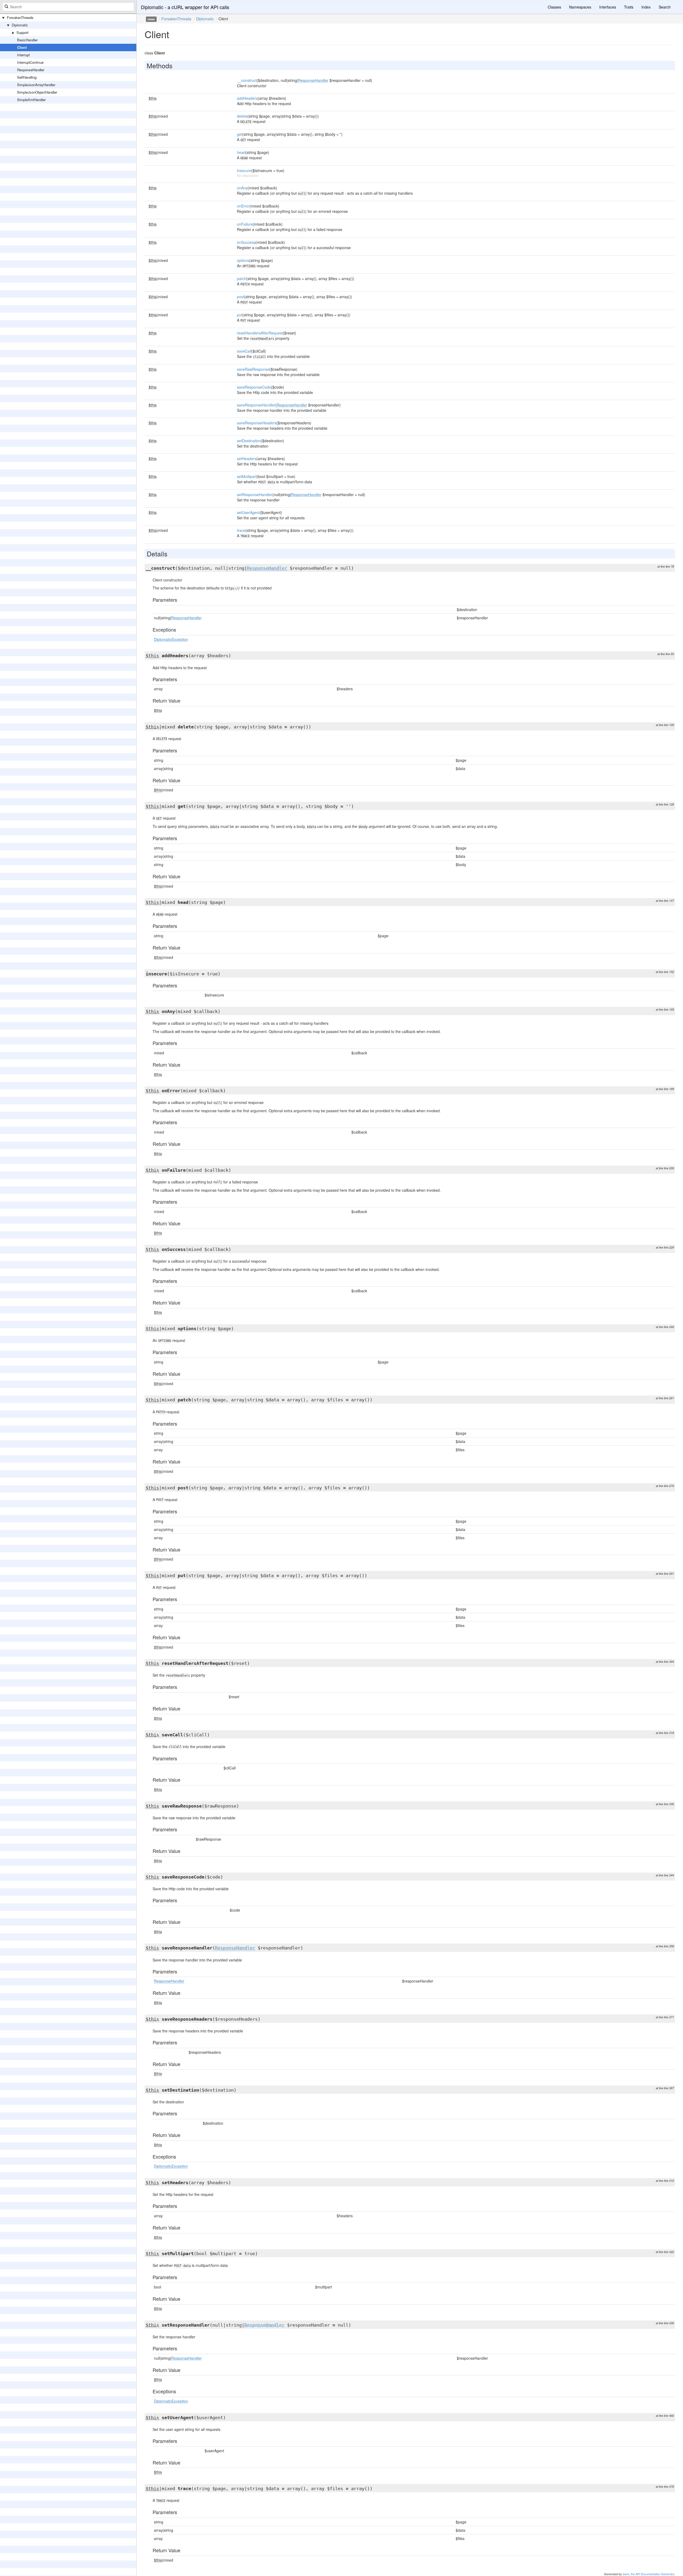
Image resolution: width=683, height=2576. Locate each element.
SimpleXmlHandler (31, 100)
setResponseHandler (255, 495)
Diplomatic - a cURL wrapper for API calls (185, 7)
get (240, 134)
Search (665, 7)
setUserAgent (248, 512)
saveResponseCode (254, 387)
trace (241, 530)
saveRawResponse (253, 369)
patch (242, 278)
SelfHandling (27, 77)
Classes (554, 7)
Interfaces (608, 7)
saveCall (244, 351)
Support (23, 32)
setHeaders (247, 458)
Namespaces (580, 7)
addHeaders (247, 98)
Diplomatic (20, 25)
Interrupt (23, 55)
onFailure (245, 224)
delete (242, 116)
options (243, 260)
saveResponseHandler (256, 405)
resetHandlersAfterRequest (260, 333)
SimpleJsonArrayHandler (36, 85)
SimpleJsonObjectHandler (37, 92)
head (241, 152)
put (240, 315)
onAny (242, 188)
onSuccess (246, 242)
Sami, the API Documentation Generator (648, 2574)
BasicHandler (27, 40)
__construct (247, 80)
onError (243, 206)
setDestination (249, 441)
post (241, 297)
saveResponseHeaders (257, 423)
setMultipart (247, 476)
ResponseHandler (31, 70)
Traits (629, 7)
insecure (244, 170)
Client (22, 47)
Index (646, 7)
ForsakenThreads (20, 17)
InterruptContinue (30, 62)
